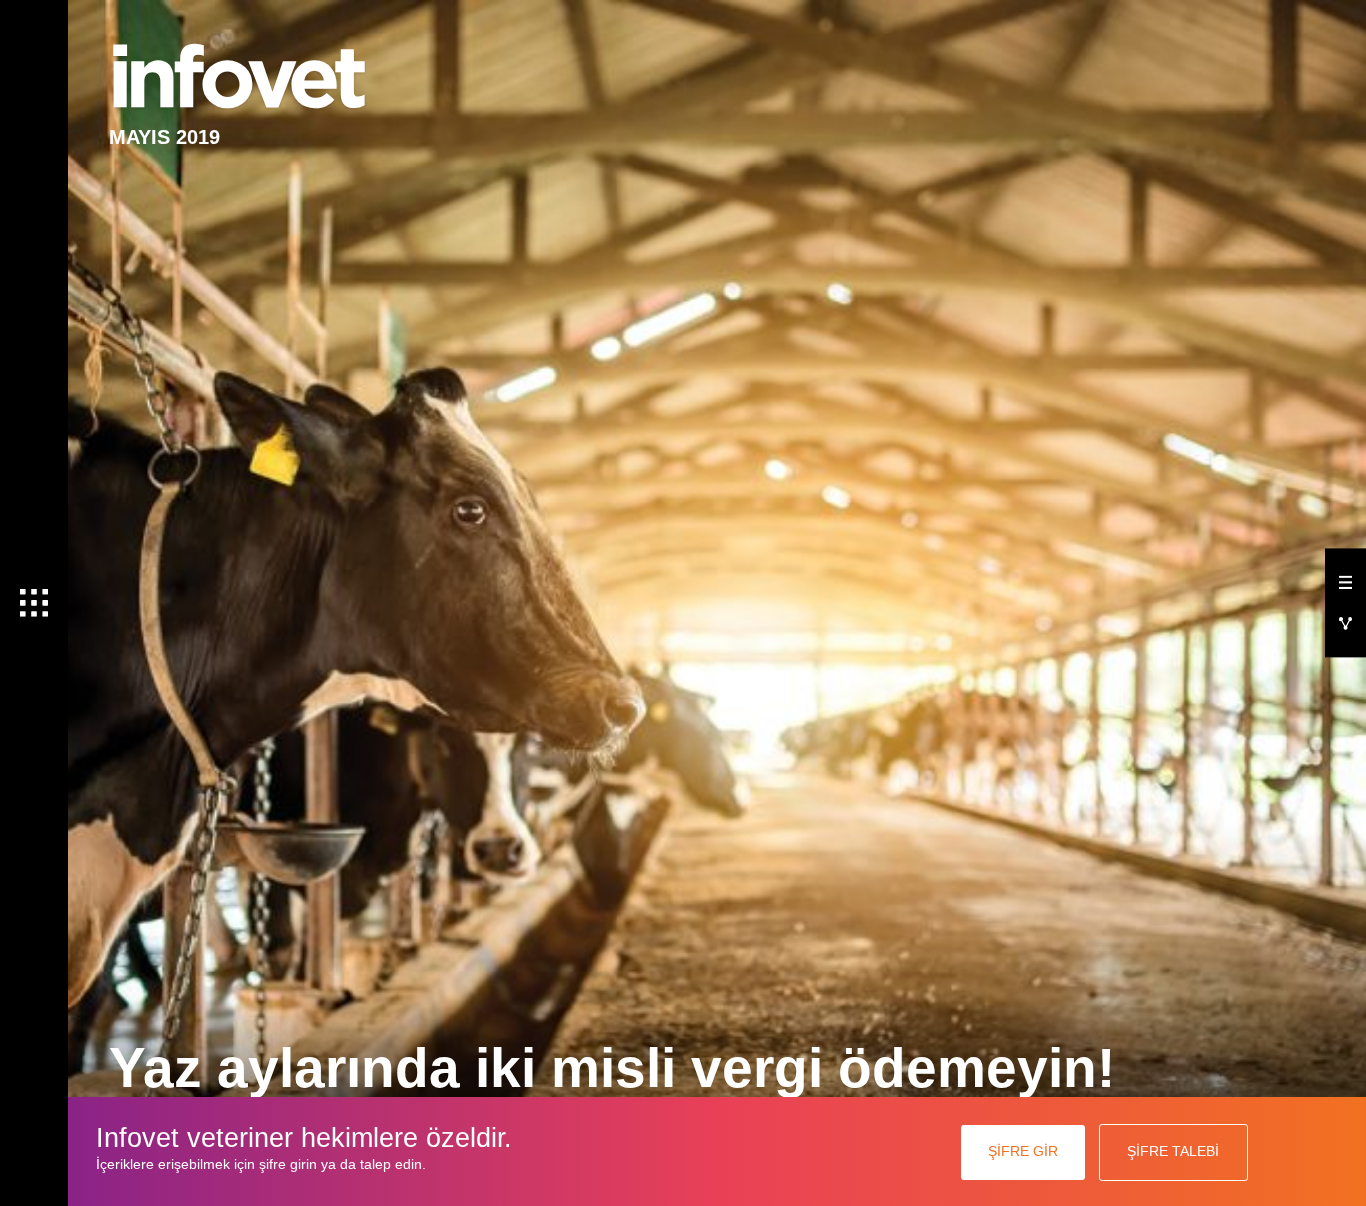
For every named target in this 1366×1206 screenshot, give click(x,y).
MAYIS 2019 (164, 136)
